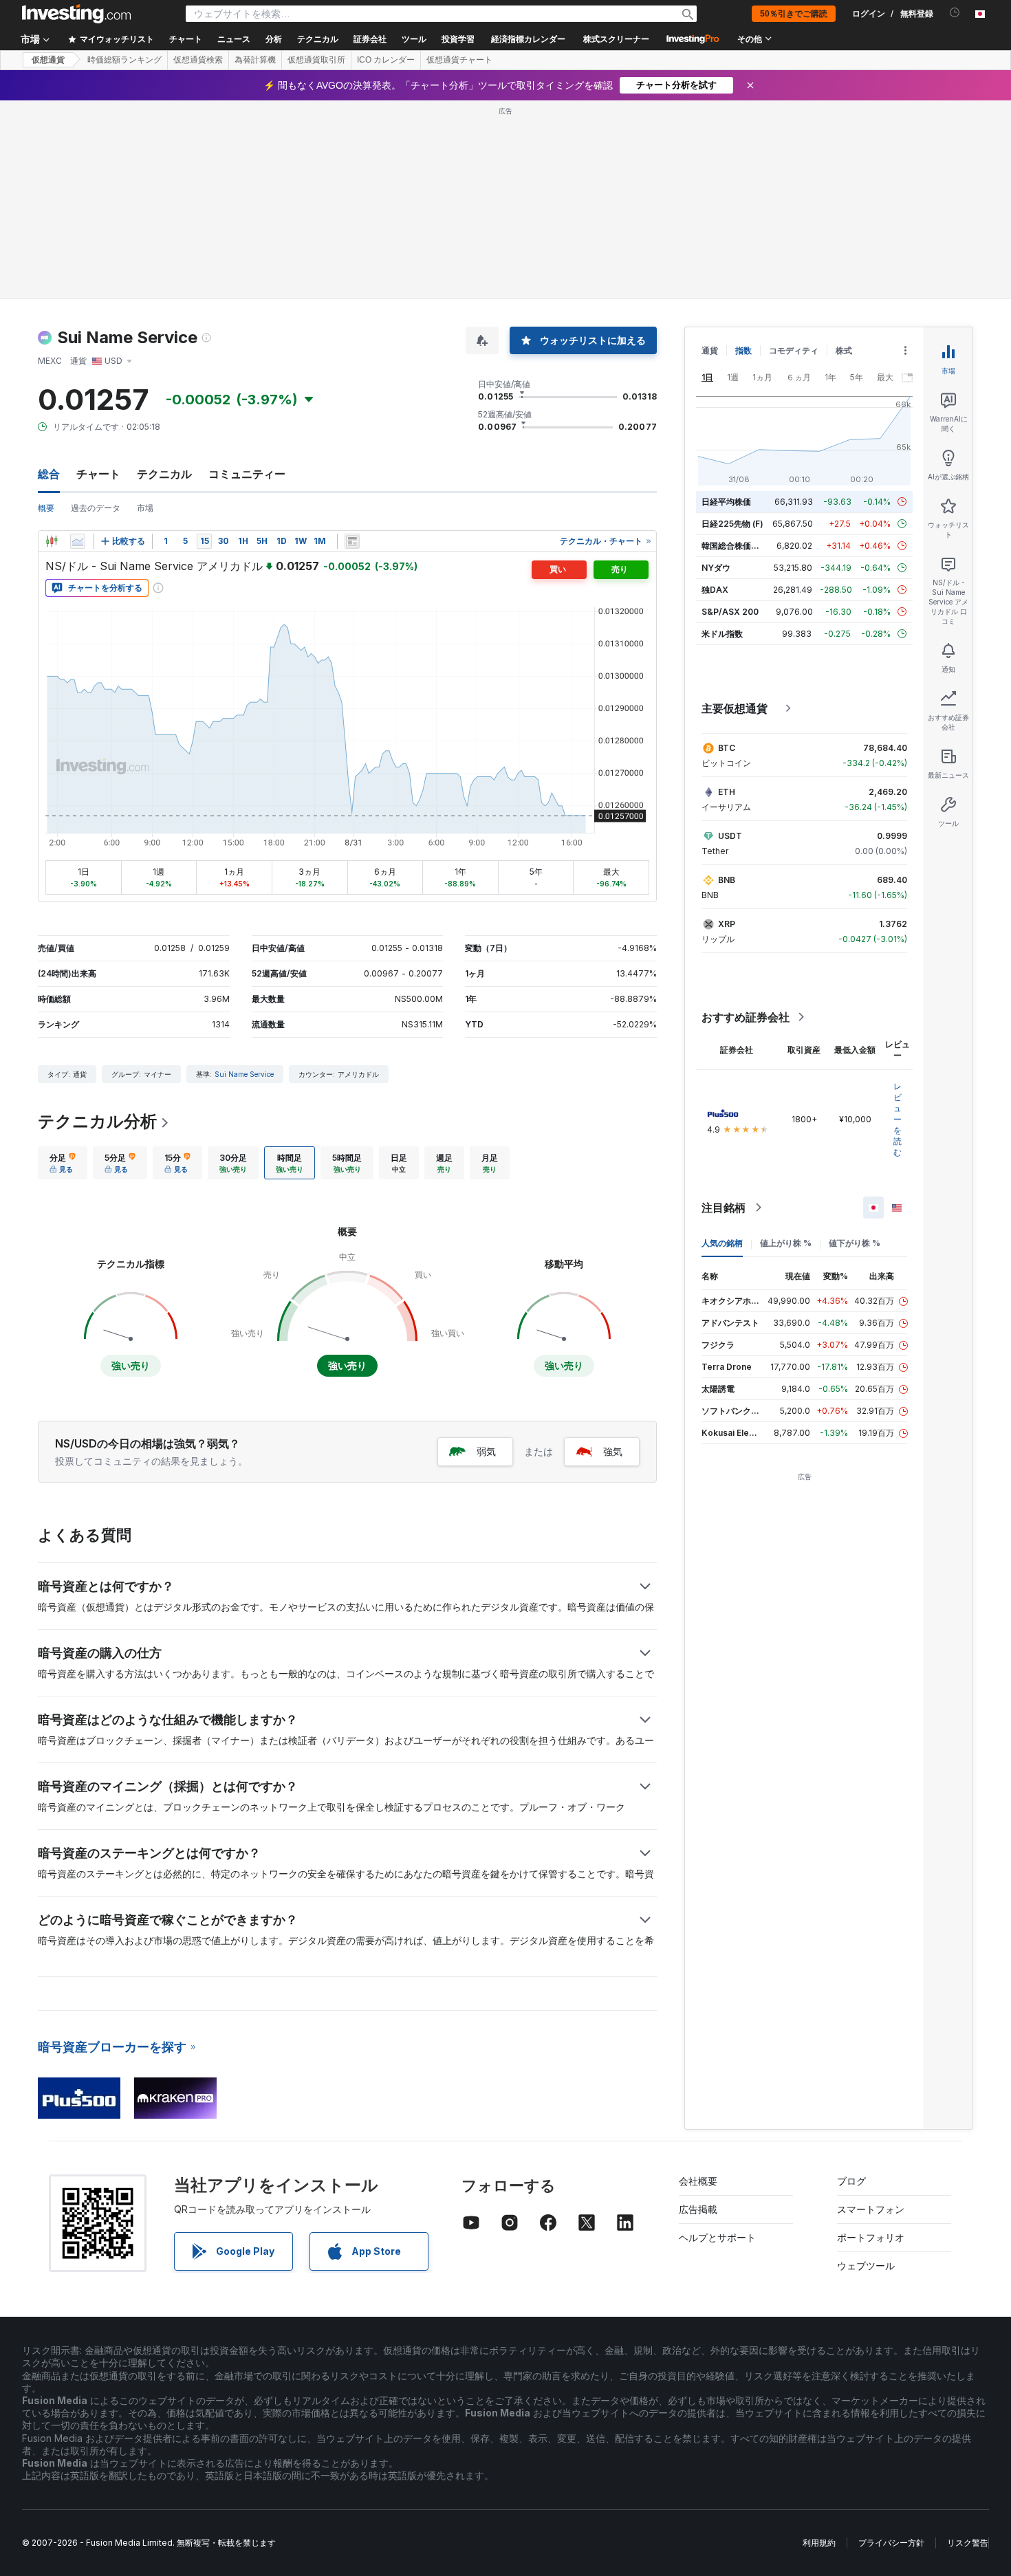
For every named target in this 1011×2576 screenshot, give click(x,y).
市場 (145, 508)
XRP (727, 924)
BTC (727, 748)
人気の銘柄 (722, 1243)
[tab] (63, 1163)
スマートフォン (871, 2209)
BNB (727, 880)
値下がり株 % (855, 1243)
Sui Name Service (244, 1074)
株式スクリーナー (616, 39)
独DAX (715, 590)
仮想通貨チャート (459, 60)
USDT (730, 836)
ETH (727, 792)
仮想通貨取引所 (316, 60)
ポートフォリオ (871, 2237)
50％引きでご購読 (794, 14)
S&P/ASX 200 (730, 612)
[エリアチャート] (78, 541)
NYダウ (716, 568)
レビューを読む (898, 1119)
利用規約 (819, 2543)
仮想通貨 (48, 60)
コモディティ (794, 350)
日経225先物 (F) (732, 524)
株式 (844, 350)
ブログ (851, 2181)
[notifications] (955, 13)
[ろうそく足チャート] (52, 541)
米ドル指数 (722, 634)
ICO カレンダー (386, 60)
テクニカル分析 (97, 1121)
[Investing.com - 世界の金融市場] (76, 14)
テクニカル (164, 474)
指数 (743, 350)
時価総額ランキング (124, 60)
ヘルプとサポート (717, 2237)
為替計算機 (255, 60)
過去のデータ (96, 508)
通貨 (710, 350)
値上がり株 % (786, 1243)
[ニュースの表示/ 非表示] (352, 541)
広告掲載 (698, 2209)
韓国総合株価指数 (735, 546)
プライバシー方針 (891, 2543)
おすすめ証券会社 (746, 1017)
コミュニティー (247, 474)
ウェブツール (866, 2266)
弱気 (486, 1451)
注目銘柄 (724, 1208)
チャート (98, 474)
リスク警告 (968, 2543)
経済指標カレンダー (528, 39)
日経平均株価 (726, 502)
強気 (613, 1451)
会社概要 (698, 2181)
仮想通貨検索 (198, 60)
